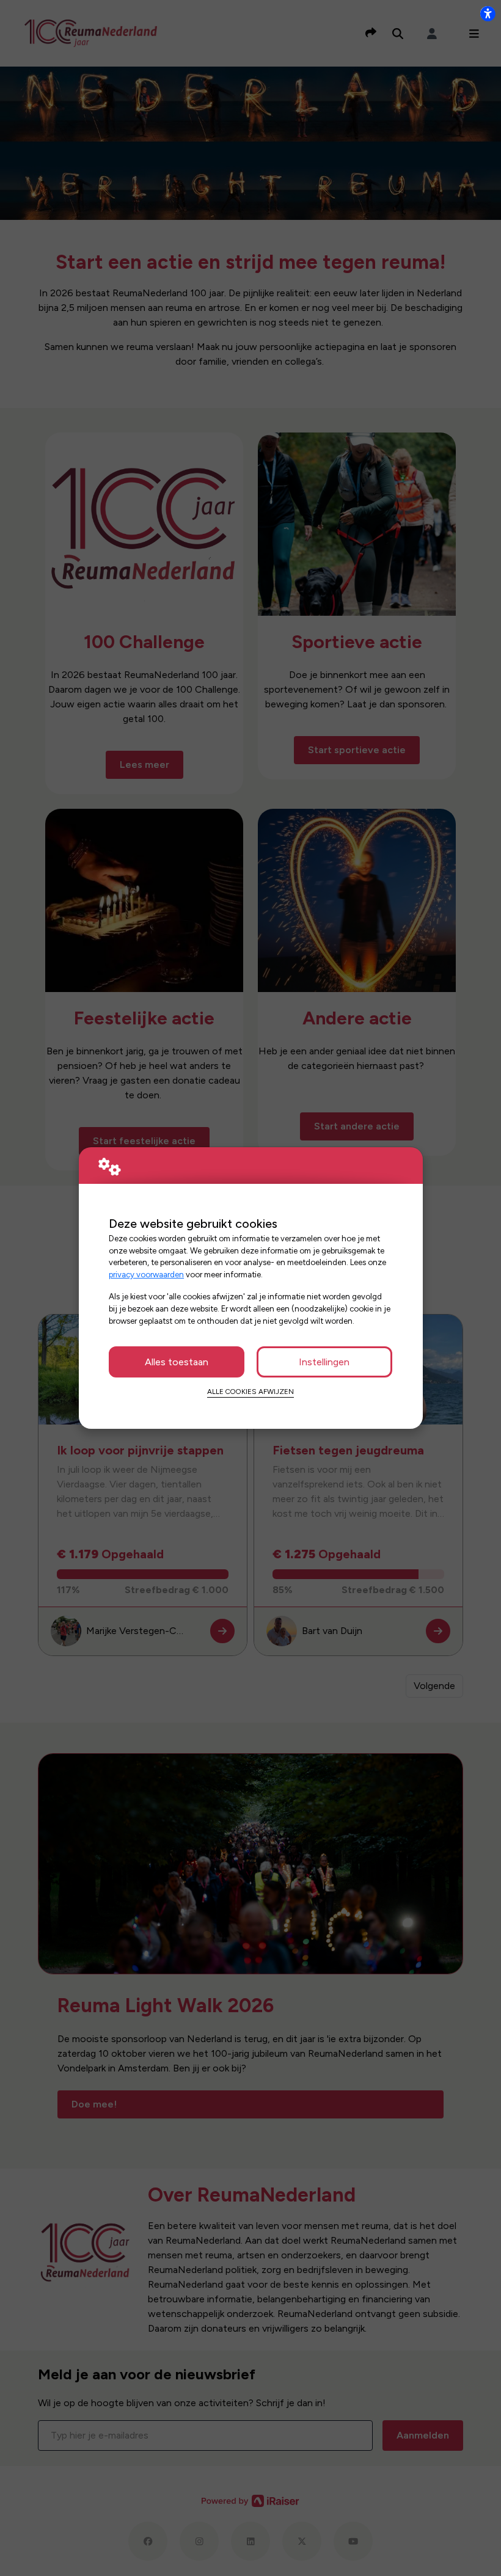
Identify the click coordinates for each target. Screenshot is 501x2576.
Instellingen (324, 1362)
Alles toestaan (177, 1362)
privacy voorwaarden (146, 1274)
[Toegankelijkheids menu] (488, 13)
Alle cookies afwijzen (250, 1392)
